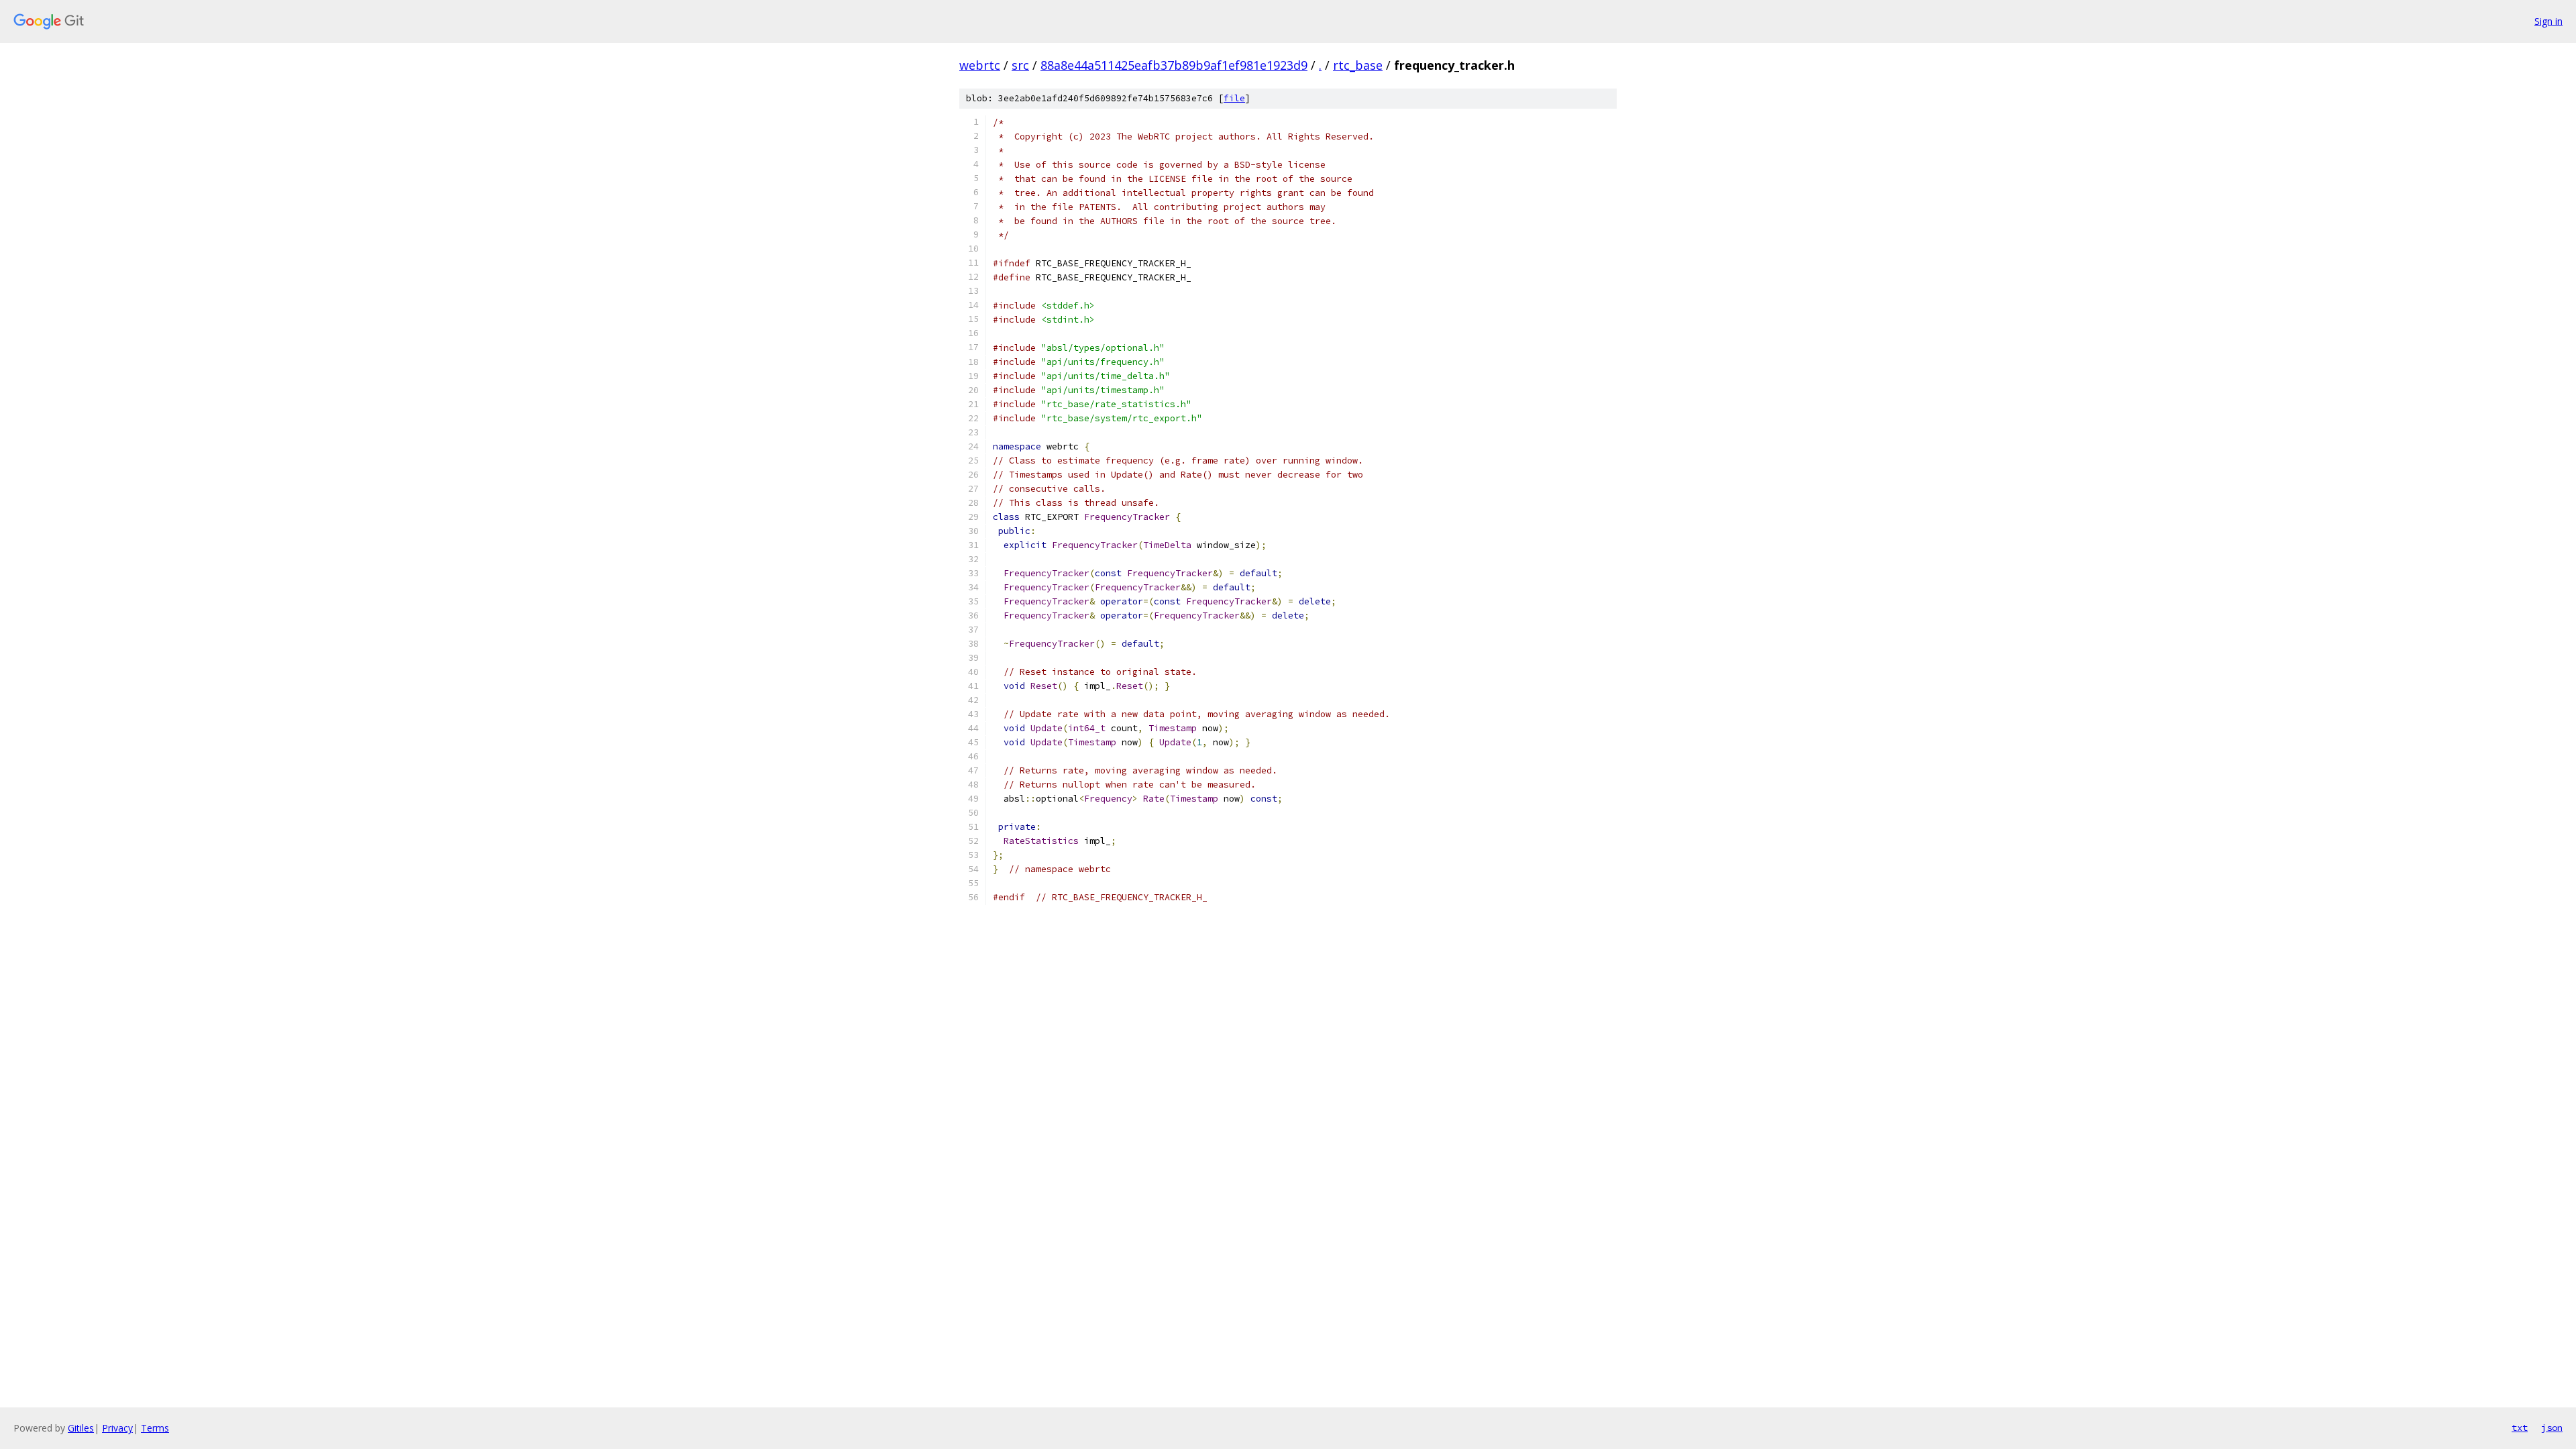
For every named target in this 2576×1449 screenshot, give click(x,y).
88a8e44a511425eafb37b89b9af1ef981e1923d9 (1174, 65)
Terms (155, 1428)
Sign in (2548, 21)
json (2552, 1428)
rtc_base (1358, 65)
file (1234, 98)
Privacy (117, 1428)
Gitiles (81, 1428)
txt (2520, 1428)
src (1020, 65)
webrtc (980, 65)
